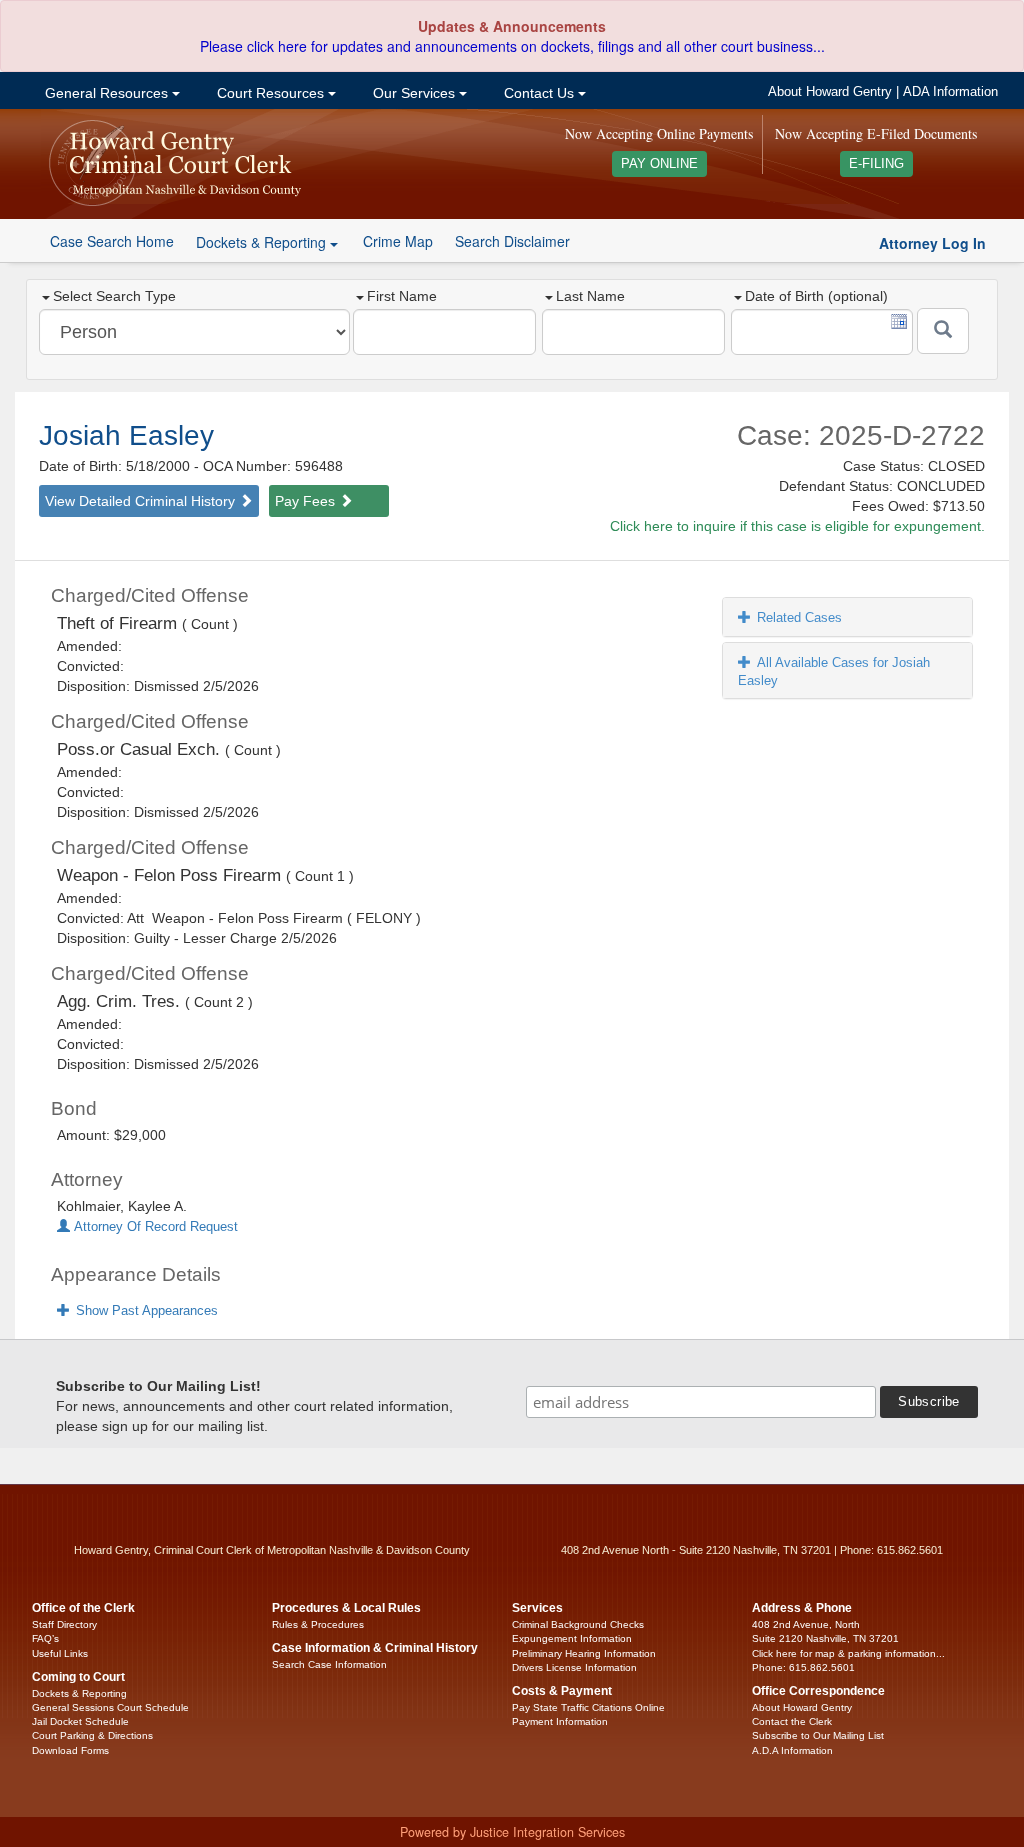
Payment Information (560, 1721)
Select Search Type (114, 296)
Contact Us (539, 93)
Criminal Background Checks (578, 1624)
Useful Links (60, 1653)
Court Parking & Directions (92, 1735)
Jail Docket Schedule (80, 1721)
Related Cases (799, 617)
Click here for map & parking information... (848, 1653)
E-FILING (876, 164)
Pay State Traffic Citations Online (588, 1707)
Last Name (590, 296)
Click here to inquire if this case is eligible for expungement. (797, 526)
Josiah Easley (126, 435)
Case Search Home (112, 241)
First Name (402, 296)
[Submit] (943, 331)
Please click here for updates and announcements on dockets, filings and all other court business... (512, 46)
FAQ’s (45, 1638)
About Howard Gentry (830, 92)
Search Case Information (329, 1664)
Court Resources (270, 93)
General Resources (106, 93)
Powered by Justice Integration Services (512, 1832)
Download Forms (70, 1750)
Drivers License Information (574, 1667)
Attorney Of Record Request (154, 1227)
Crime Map (398, 241)
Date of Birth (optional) (816, 296)
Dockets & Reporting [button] (263, 242)
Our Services (414, 93)
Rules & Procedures (318, 1624)
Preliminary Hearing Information (584, 1653)
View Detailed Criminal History (142, 501)
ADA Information (950, 92)
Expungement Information (572, 1638)
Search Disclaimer (512, 241)
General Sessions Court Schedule (110, 1707)
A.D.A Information (792, 1750)
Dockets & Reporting (79, 1693)
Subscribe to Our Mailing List (818, 1735)
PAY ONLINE (659, 164)
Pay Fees (307, 501)
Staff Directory (64, 1624)
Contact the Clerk (792, 1721)
